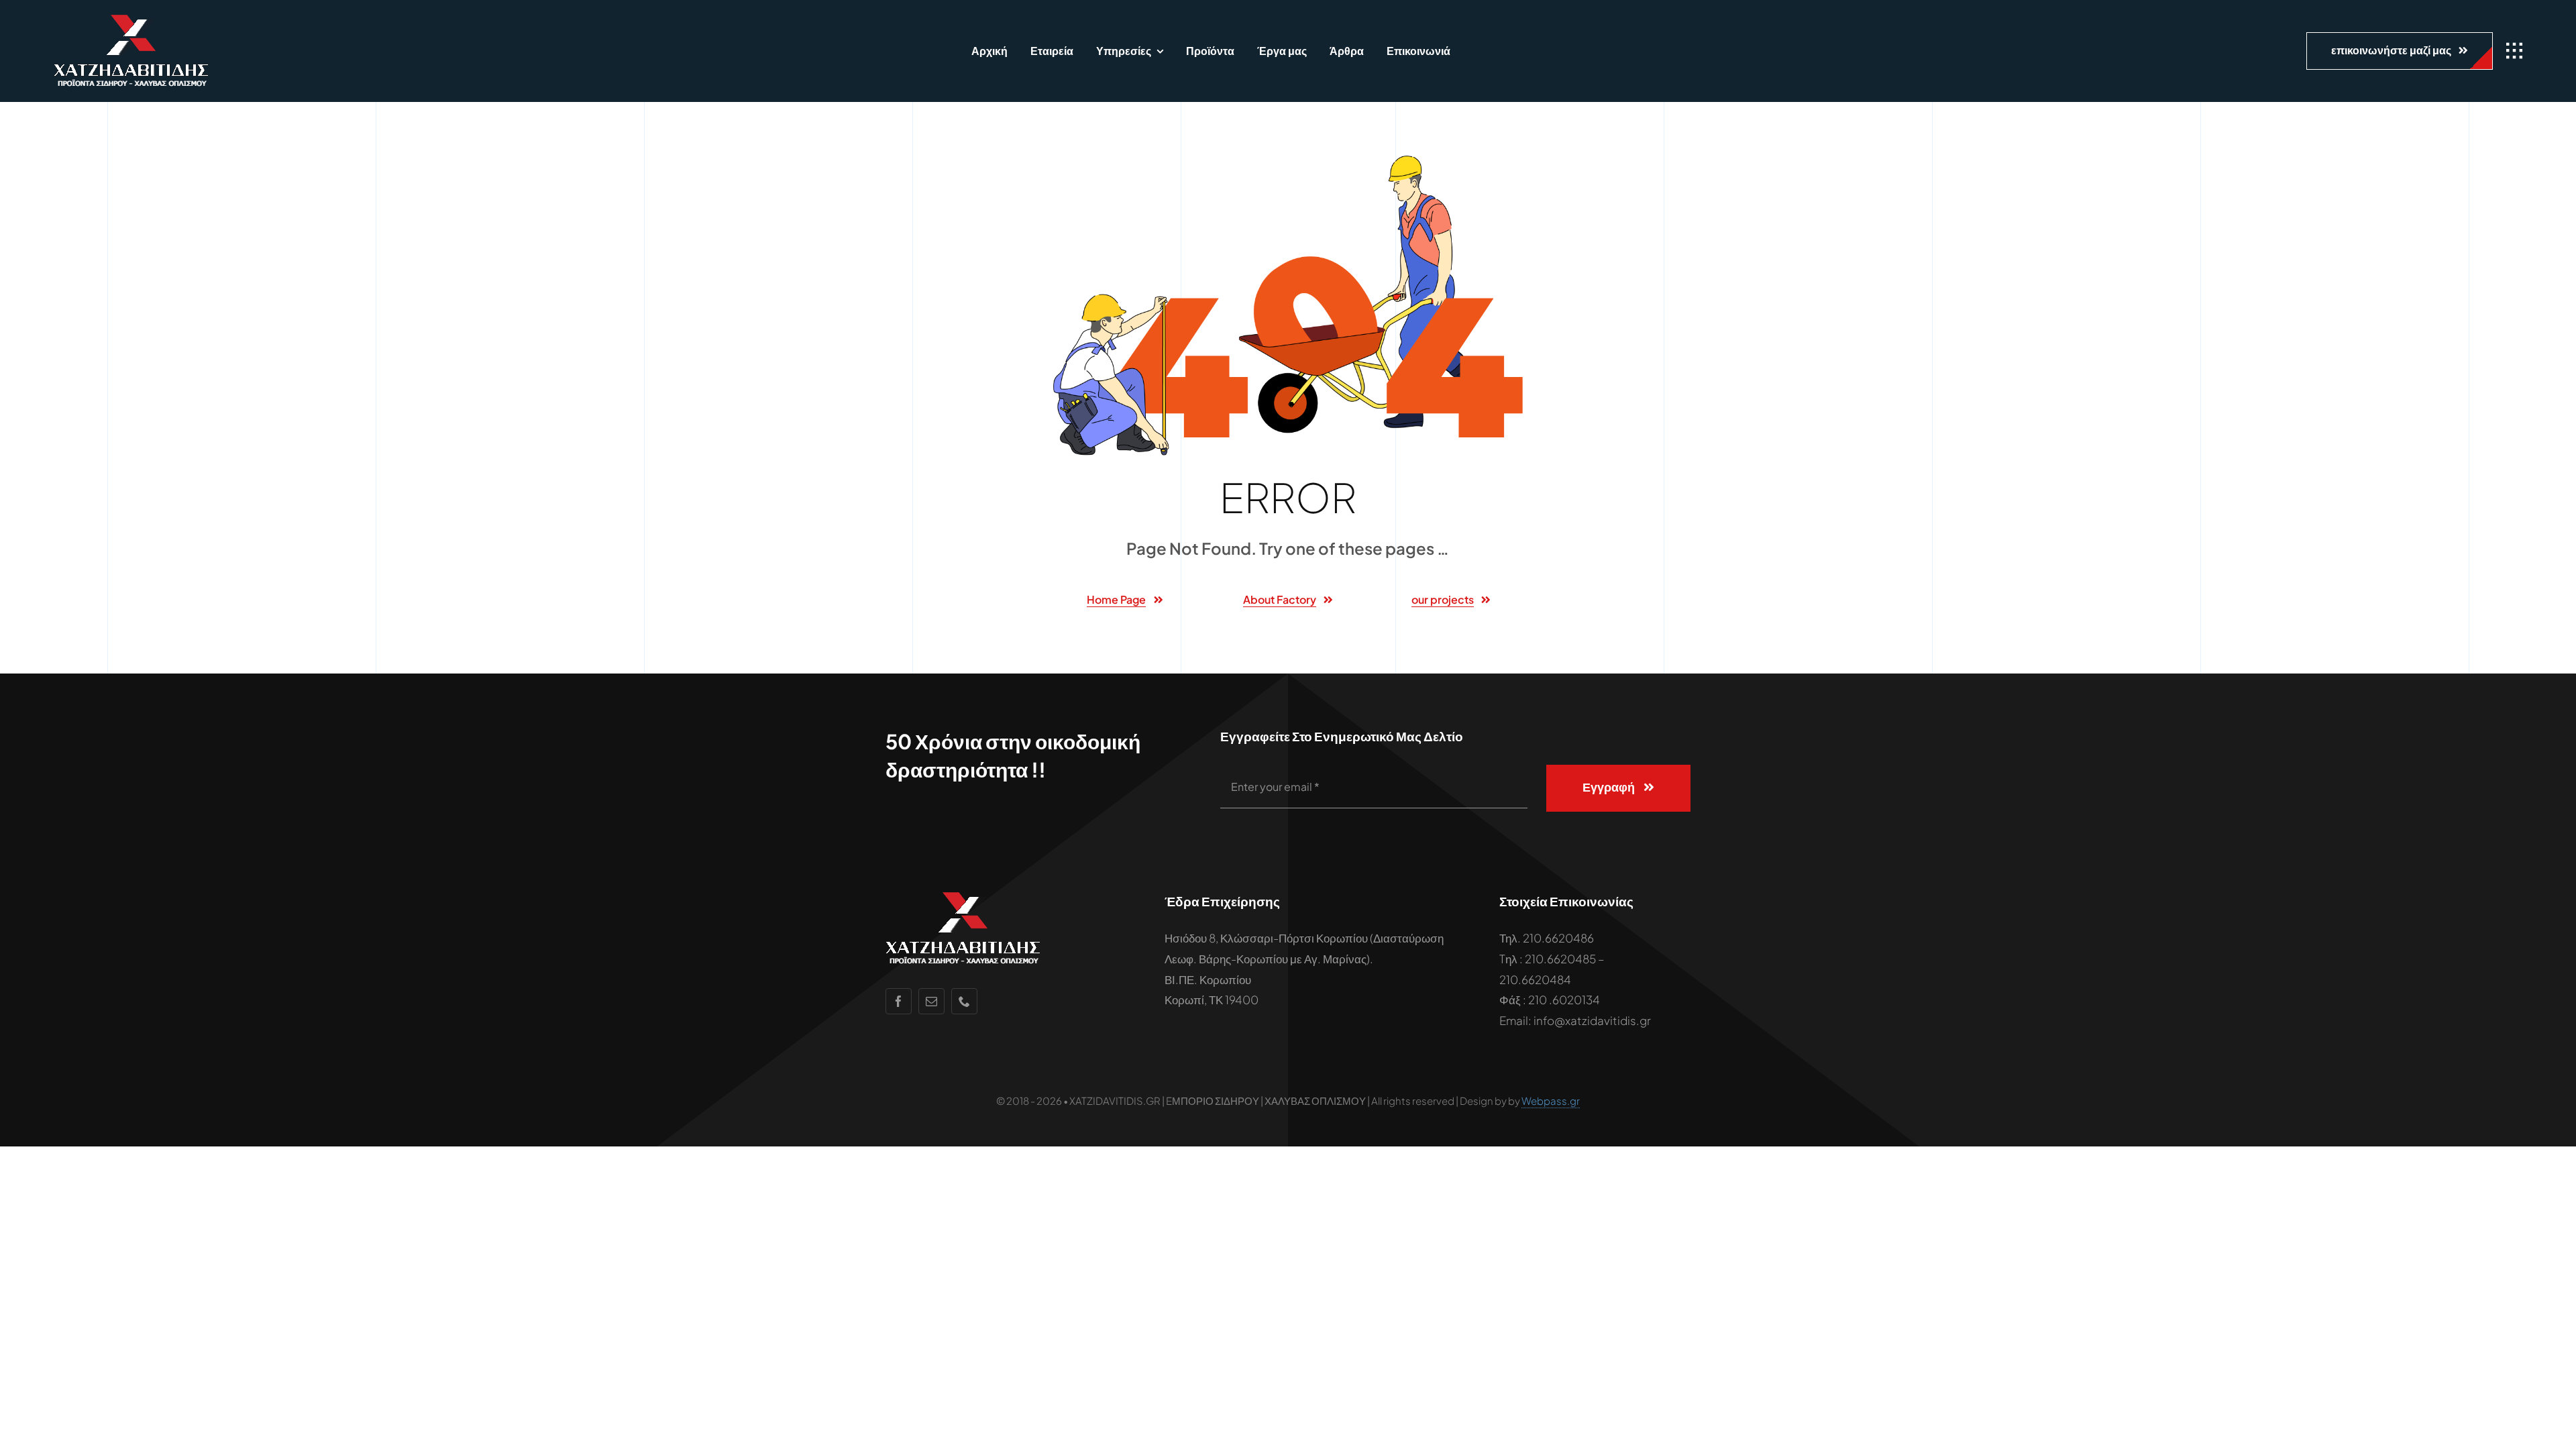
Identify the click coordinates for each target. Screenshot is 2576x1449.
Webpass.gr (1551, 1101)
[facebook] (899, 1001)
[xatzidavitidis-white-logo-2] (131, 20)
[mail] (931, 1001)
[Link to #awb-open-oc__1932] (2514, 51)
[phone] (964, 1001)
